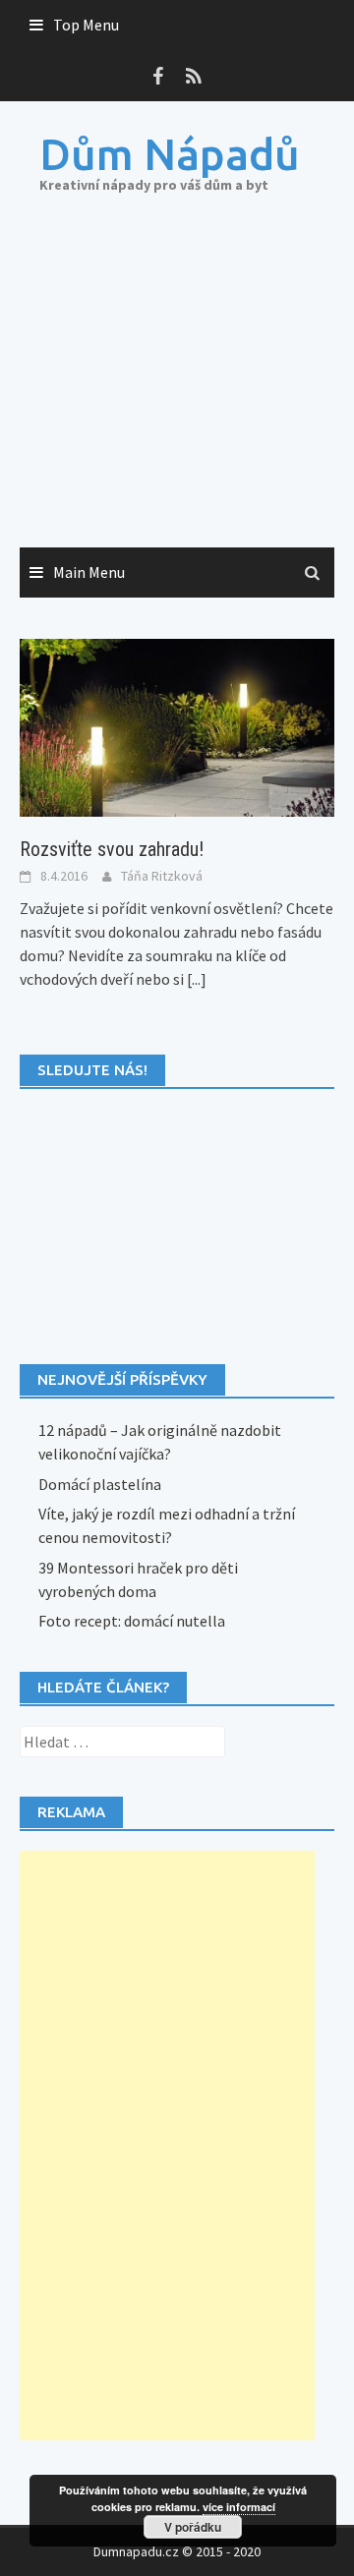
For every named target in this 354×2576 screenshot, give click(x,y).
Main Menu (89, 572)
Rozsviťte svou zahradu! (112, 849)
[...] (197, 979)
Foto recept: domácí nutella (132, 1621)
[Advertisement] (177, 391)
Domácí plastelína (100, 1484)
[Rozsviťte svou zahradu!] (177, 726)
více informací (239, 2507)
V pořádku (193, 2527)
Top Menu (86, 25)
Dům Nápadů (170, 154)
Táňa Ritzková (162, 876)
